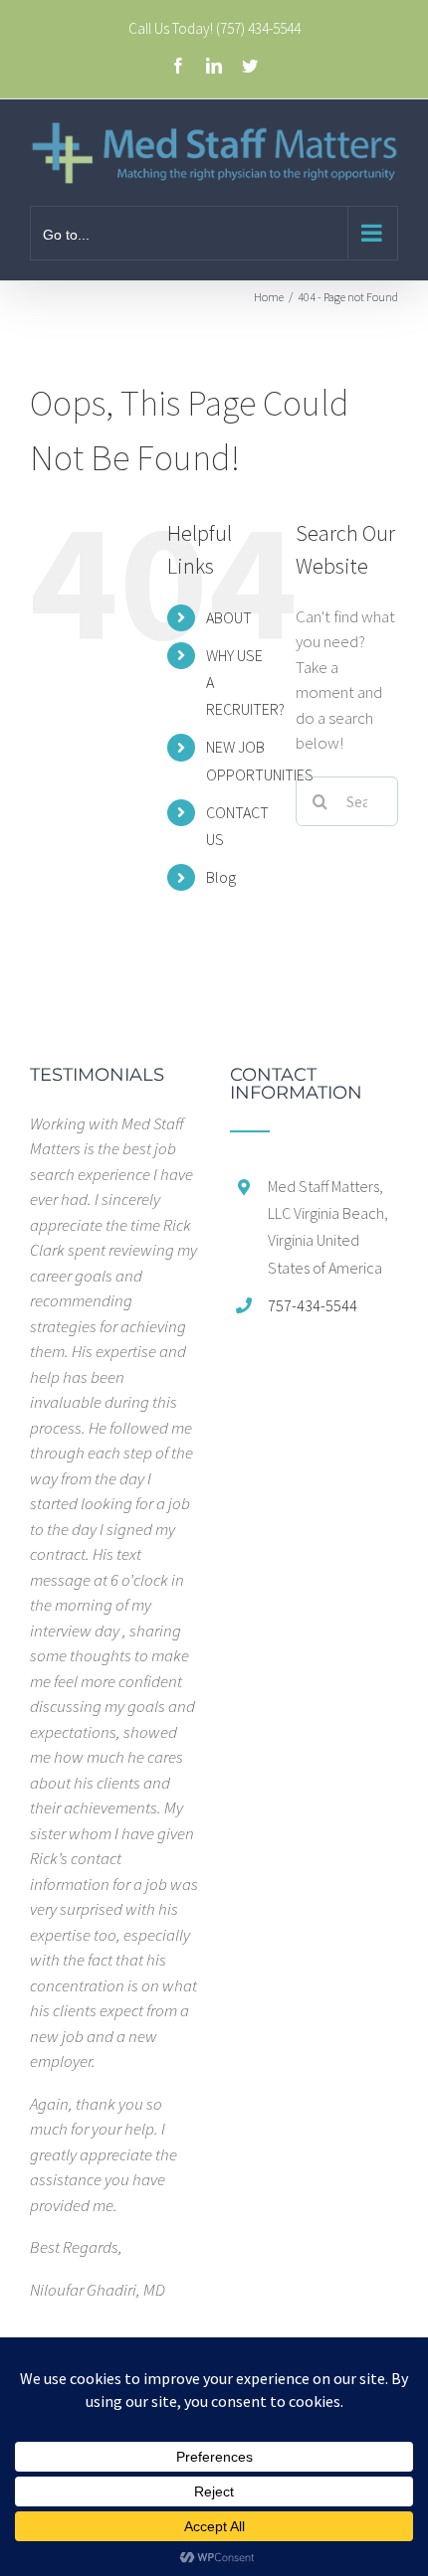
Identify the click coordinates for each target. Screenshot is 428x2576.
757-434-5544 (313, 1305)
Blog (221, 877)
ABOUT (229, 617)
